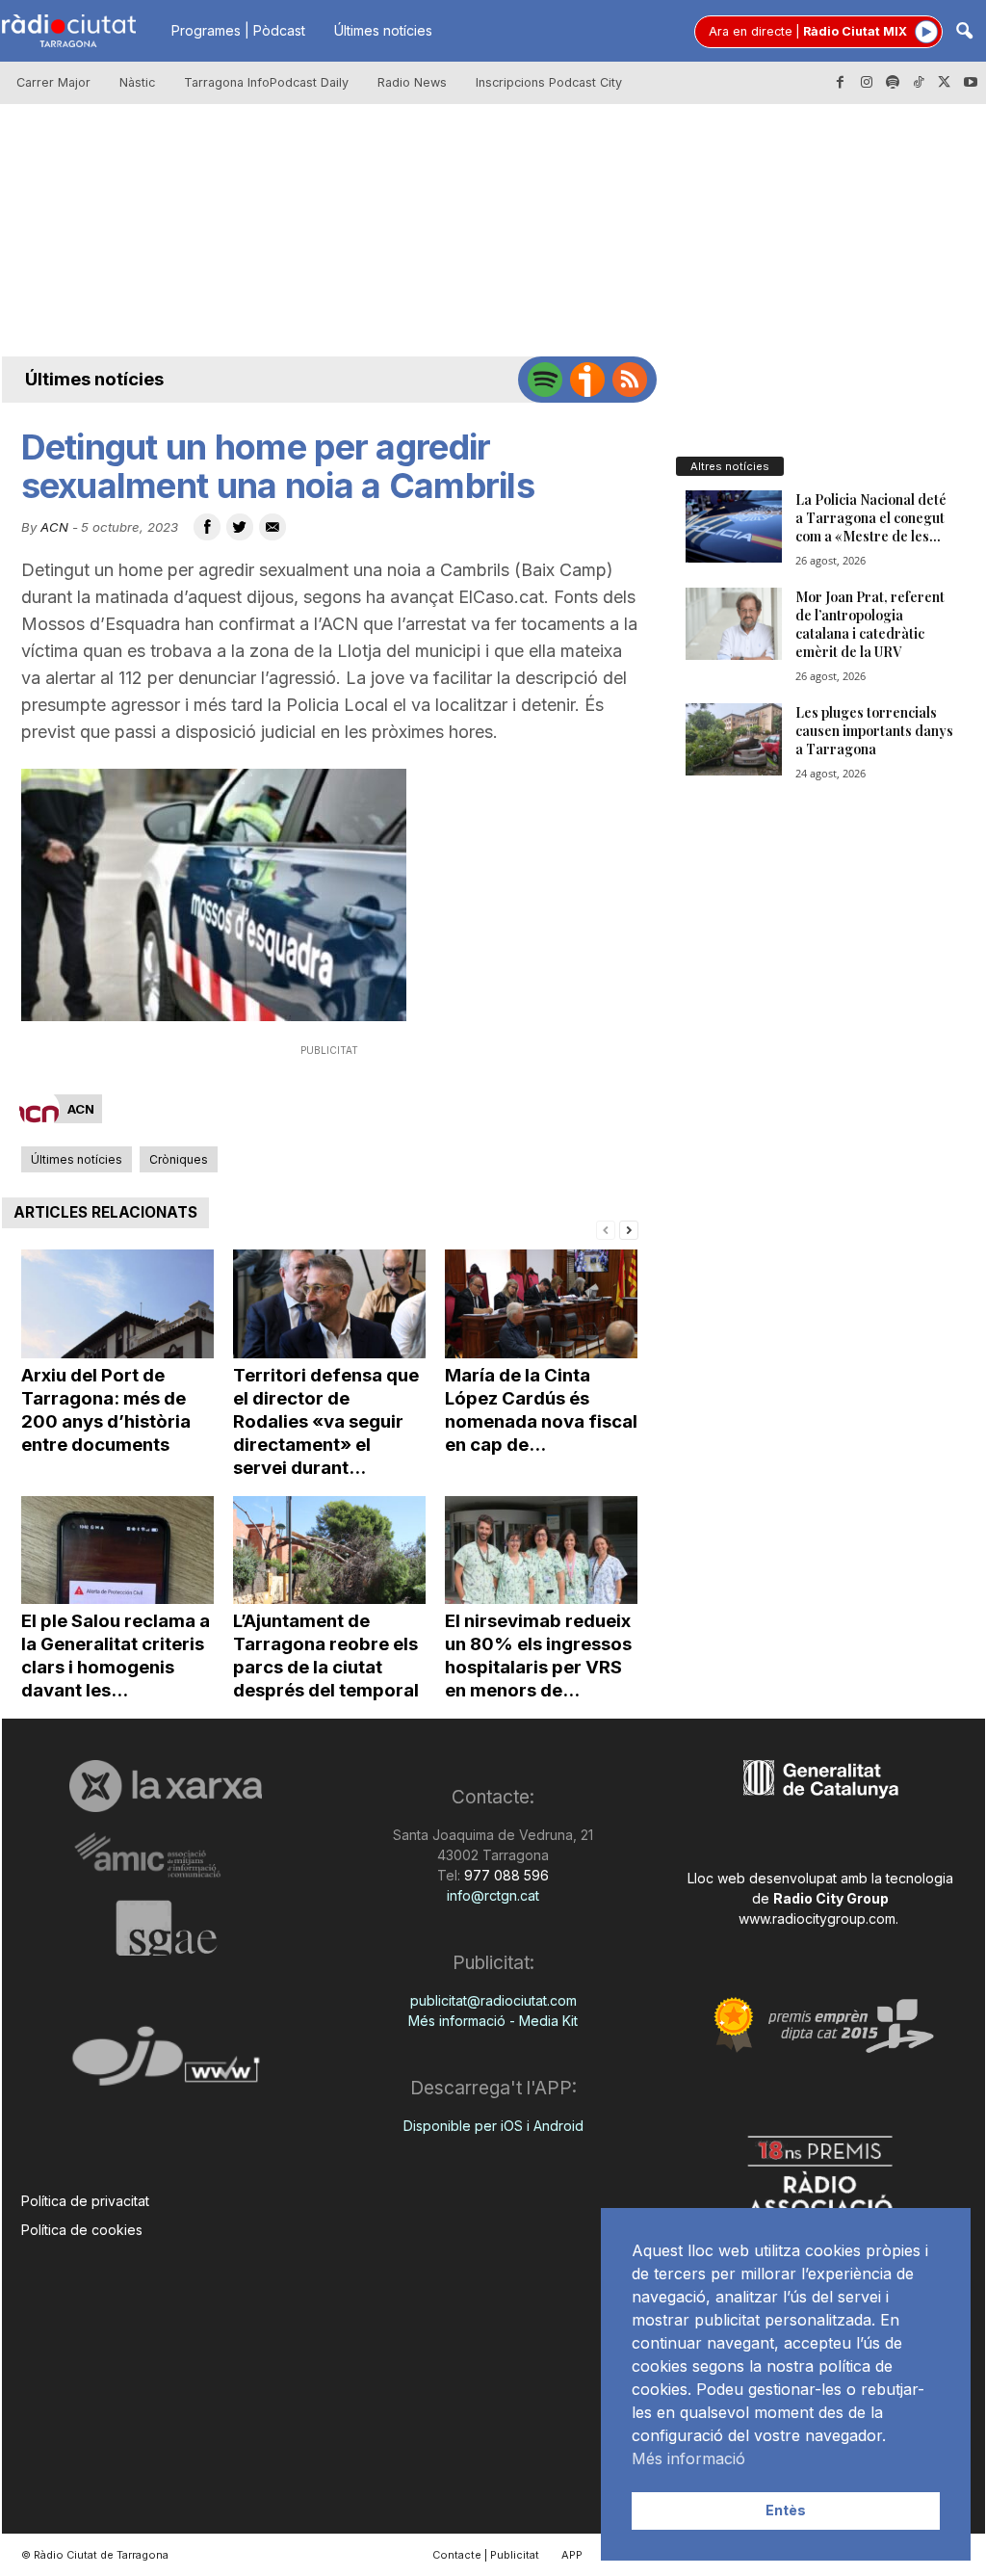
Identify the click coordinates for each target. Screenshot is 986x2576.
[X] (945, 83)
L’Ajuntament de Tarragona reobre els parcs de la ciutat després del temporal (326, 1656)
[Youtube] (971, 83)
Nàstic (137, 82)
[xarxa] (166, 1786)
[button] (964, 32)
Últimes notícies (383, 30)
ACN (54, 527)
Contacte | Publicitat (486, 2555)
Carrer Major (53, 82)
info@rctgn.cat (493, 1895)
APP (572, 2555)
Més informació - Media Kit (493, 2021)
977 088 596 (505, 1875)
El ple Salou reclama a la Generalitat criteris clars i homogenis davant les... (116, 1656)
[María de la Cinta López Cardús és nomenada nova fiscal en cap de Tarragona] (541, 1304)
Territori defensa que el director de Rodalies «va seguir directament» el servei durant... (326, 1421)
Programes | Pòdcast (238, 30)
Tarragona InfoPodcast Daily (266, 82)
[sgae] (166, 1928)
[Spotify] (893, 83)
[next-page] (629, 1229)
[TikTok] (919, 83)
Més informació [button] (688, 2458)
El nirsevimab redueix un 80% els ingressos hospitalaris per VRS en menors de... (538, 1656)
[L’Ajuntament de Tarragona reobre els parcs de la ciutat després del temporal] (329, 1551)
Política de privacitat (85, 2201)
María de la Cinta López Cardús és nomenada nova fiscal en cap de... (541, 1410)
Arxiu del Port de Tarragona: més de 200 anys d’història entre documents (106, 1410)
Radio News (412, 82)
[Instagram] (867, 83)
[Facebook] (841, 83)
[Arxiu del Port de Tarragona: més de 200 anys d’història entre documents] (117, 1304)
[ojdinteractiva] (166, 2064)
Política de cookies (82, 2230)
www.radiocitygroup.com (817, 1919)
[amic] (166, 1856)
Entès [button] (786, 2510)
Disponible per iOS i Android (493, 2126)
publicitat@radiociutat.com (493, 2000)
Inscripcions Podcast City (549, 82)
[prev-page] (606, 1229)
